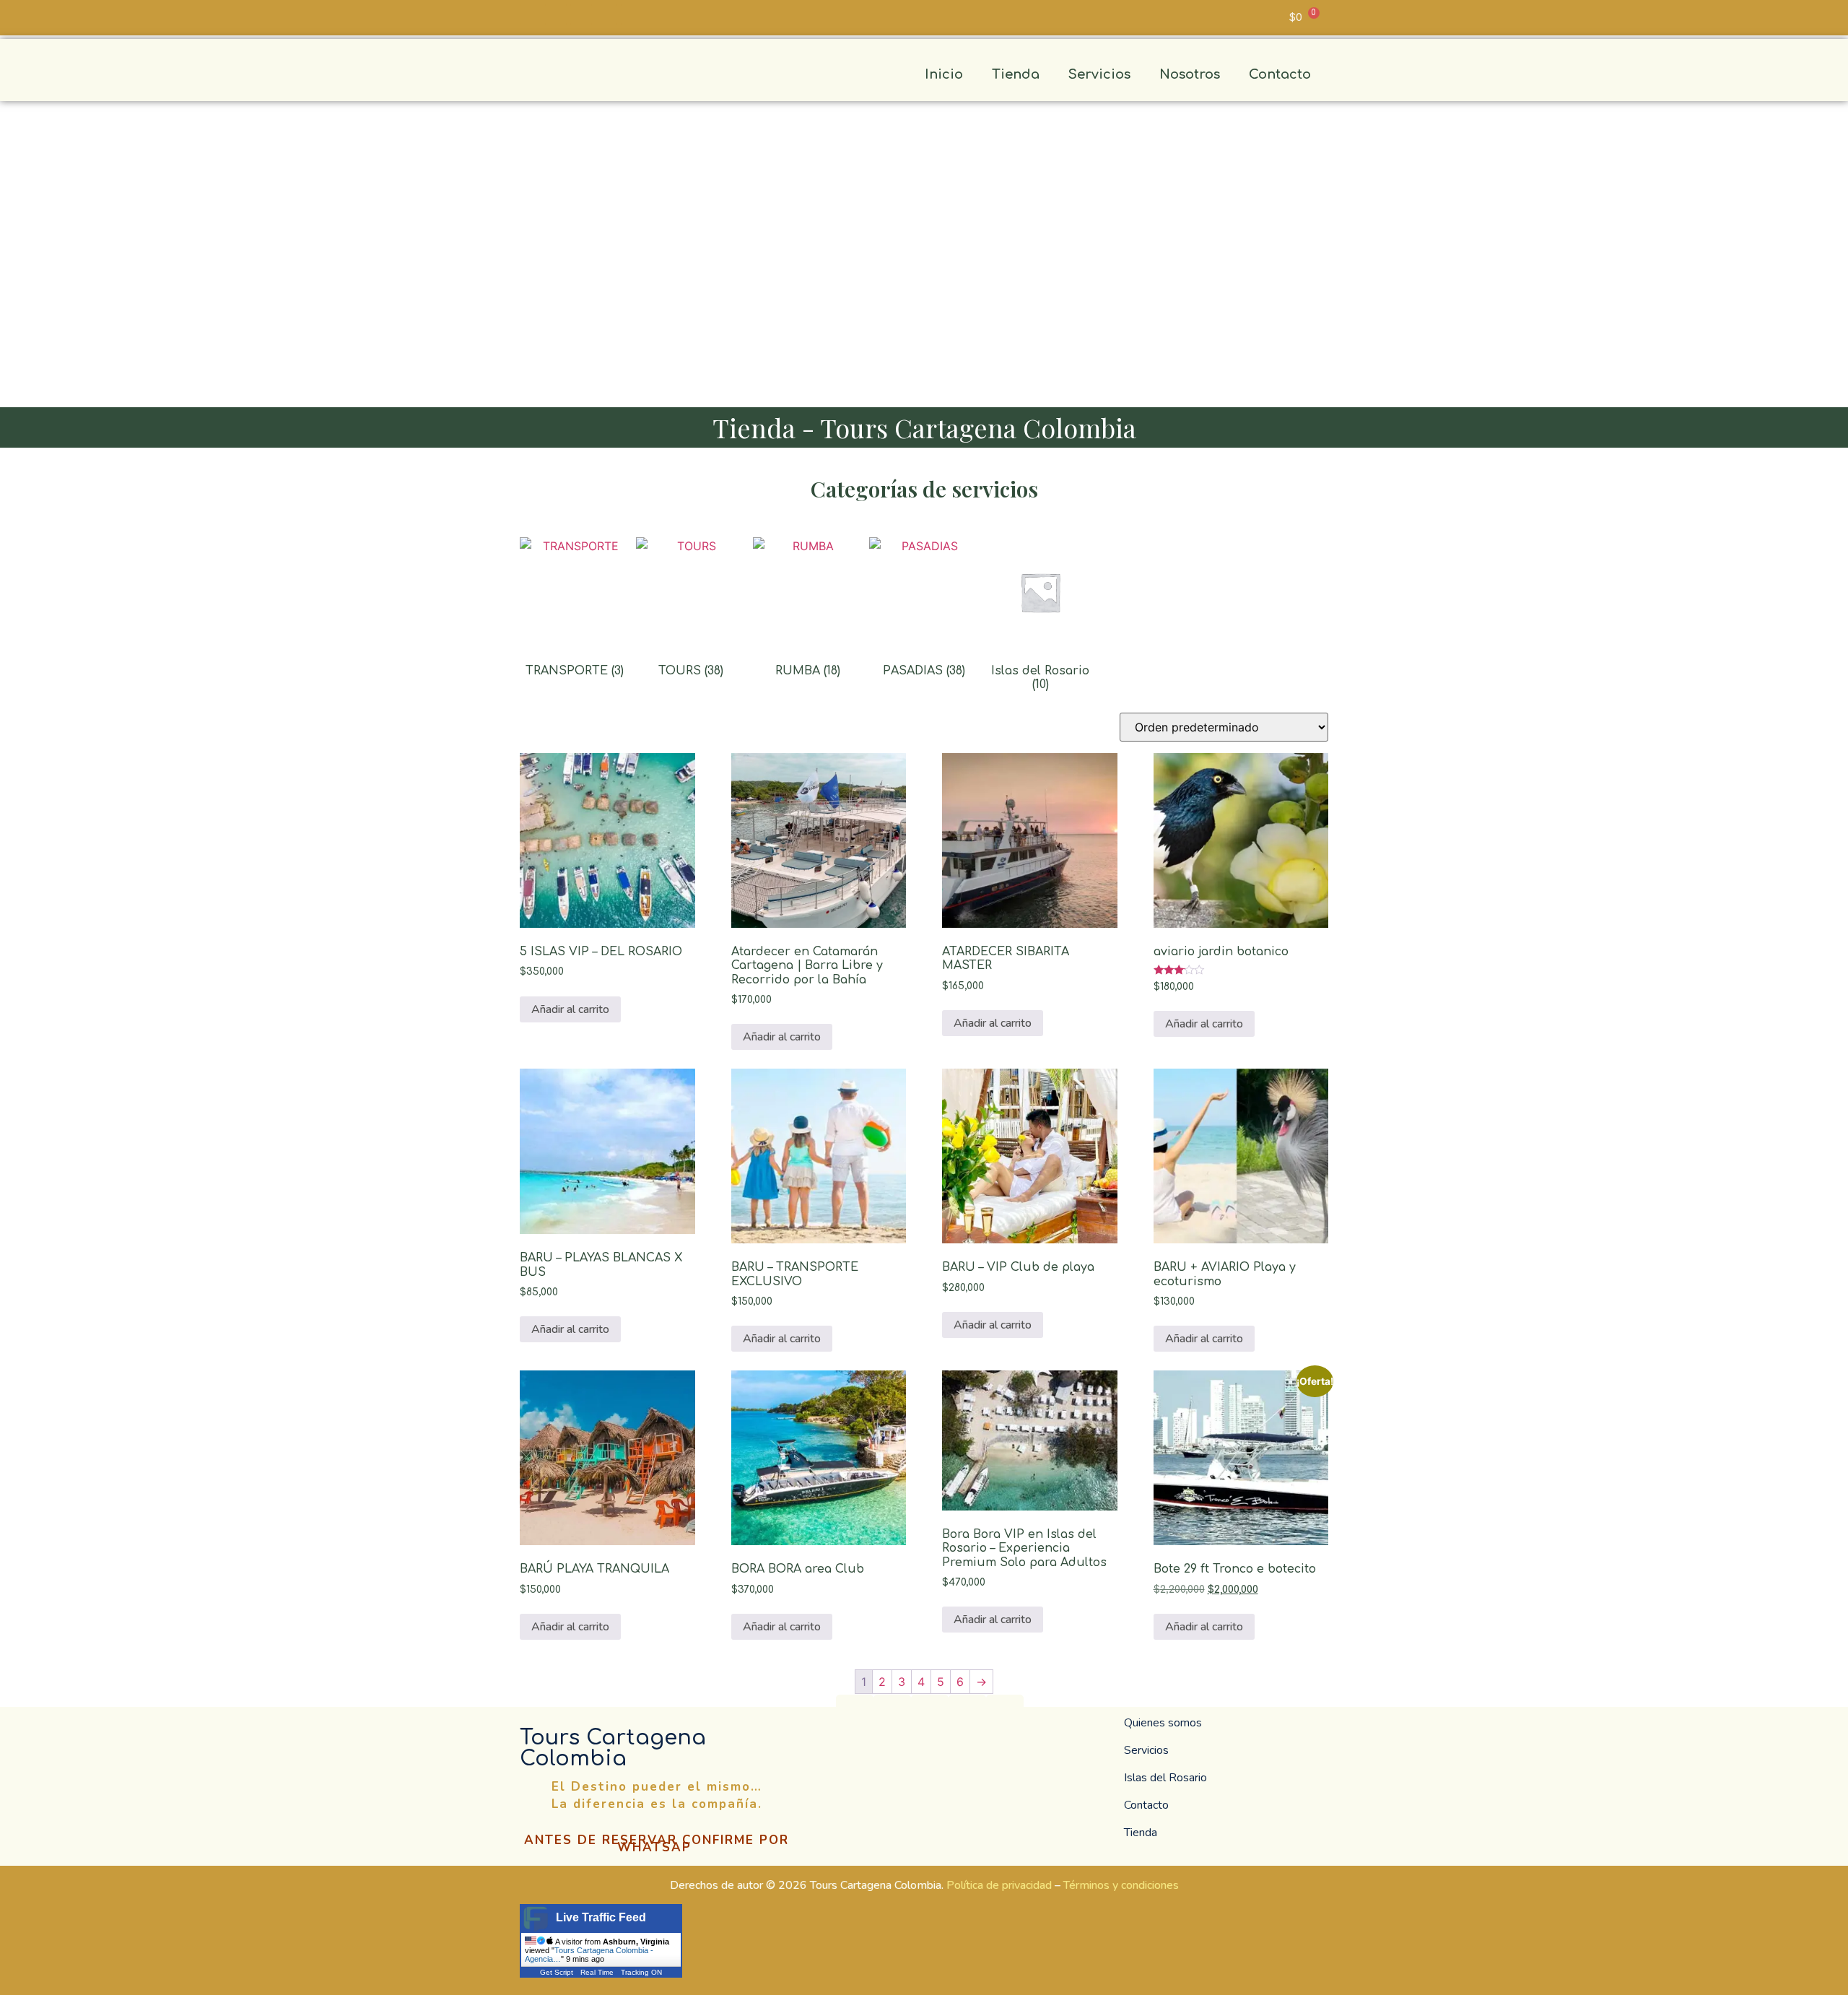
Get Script (557, 1972)
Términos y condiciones (1121, 1885)
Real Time (597, 1972)
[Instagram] (606, 14)
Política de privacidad (999, 1885)
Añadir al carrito (570, 1009)
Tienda (1016, 74)
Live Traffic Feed (601, 1917)
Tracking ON (641, 1972)
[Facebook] (930, 1713)
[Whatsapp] (531, 14)
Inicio (944, 74)
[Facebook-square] (581, 14)
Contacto (1280, 74)
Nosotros (1190, 74)
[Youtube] (632, 14)
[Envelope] (556, 14)
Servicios (1099, 74)
